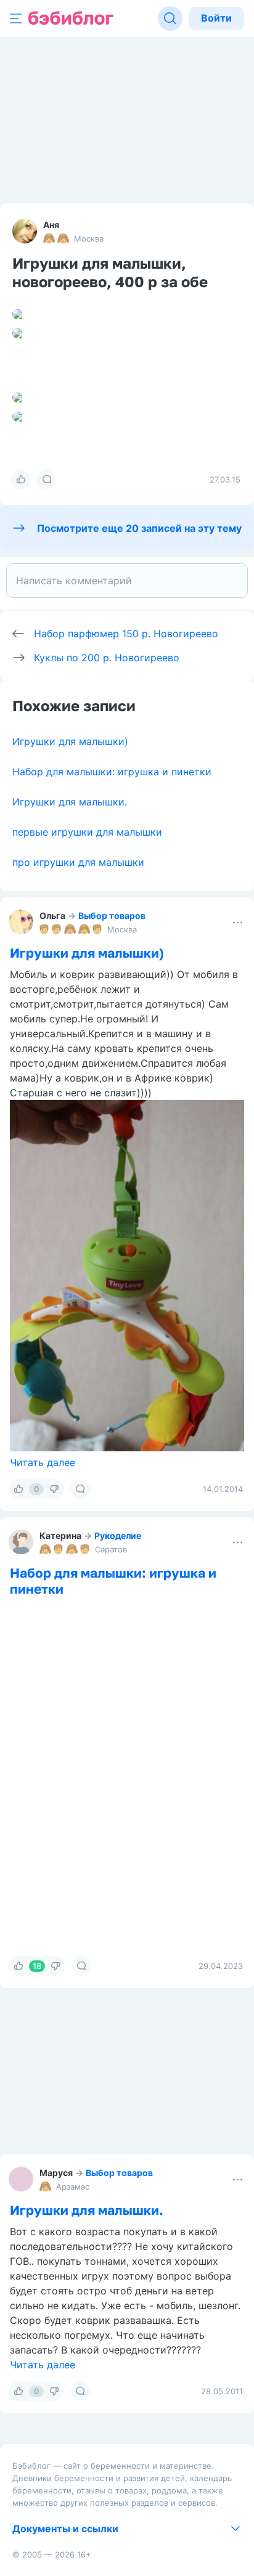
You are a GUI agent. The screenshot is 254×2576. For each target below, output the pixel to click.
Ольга (52, 915)
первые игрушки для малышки (87, 832)
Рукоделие (118, 1535)
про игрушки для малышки (78, 862)
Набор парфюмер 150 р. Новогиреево (126, 634)
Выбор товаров (112, 915)
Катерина (60, 1535)
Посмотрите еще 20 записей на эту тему (139, 528)
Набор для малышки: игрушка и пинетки (112, 772)
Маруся (56, 2173)
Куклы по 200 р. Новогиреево (107, 658)
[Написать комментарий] (127, 581)
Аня (51, 225)
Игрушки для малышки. (70, 802)
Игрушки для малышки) (70, 741)
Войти (216, 18)
